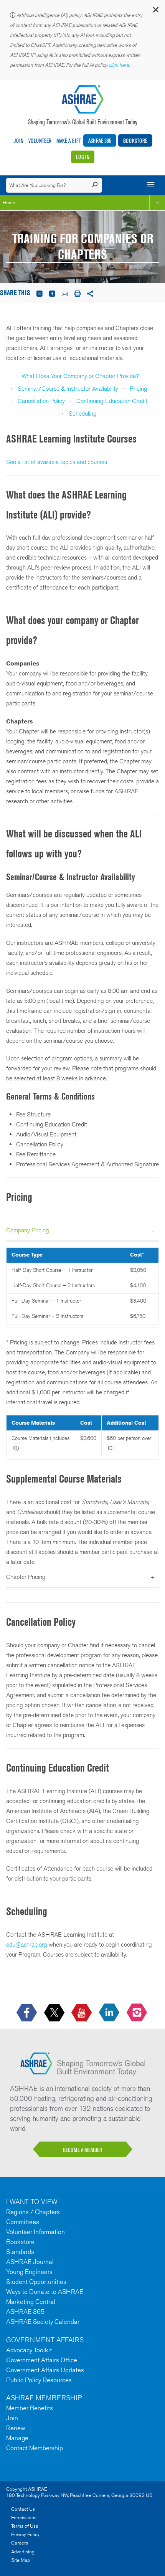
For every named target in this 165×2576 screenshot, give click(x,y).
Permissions (24, 2517)
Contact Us (23, 2509)
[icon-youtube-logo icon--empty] (82, 2013)
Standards (20, 2252)
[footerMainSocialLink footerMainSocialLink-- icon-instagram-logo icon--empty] (138, 2013)
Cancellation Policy (41, 401)
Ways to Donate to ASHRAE (45, 2292)
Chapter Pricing (26, 1577)
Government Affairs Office (42, 2360)
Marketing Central (31, 2302)
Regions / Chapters (33, 2212)
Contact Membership (35, 2448)
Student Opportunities (36, 2282)
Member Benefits (30, 2408)
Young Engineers (29, 2272)
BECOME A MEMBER (82, 2150)
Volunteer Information (35, 2232)
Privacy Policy (25, 2534)
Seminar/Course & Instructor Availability (68, 389)
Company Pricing (28, 1230)
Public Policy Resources (39, 2380)
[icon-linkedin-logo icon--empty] (110, 2013)
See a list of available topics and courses (57, 462)
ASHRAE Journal (30, 2262)
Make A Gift (69, 141)
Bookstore (135, 141)
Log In (83, 157)
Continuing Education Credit (112, 401)
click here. (120, 65)
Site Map (21, 2560)
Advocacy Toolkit (29, 2350)
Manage (17, 2438)
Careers (20, 2543)
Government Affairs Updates (45, 2370)
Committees (23, 2222)
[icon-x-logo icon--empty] (55, 2013)
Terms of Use (25, 2526)
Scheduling (83, 414)
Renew (16, 2428)
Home (9, 202)
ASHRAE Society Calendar (43, 2322)
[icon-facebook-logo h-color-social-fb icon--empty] (27, 2013)
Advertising (23, 2552)
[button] (155, 11)
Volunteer (40, 141)
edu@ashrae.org (27, 1944)
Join (18, 141)
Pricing (139, 389)
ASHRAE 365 (100, 141)
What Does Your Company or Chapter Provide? (80, 376)
